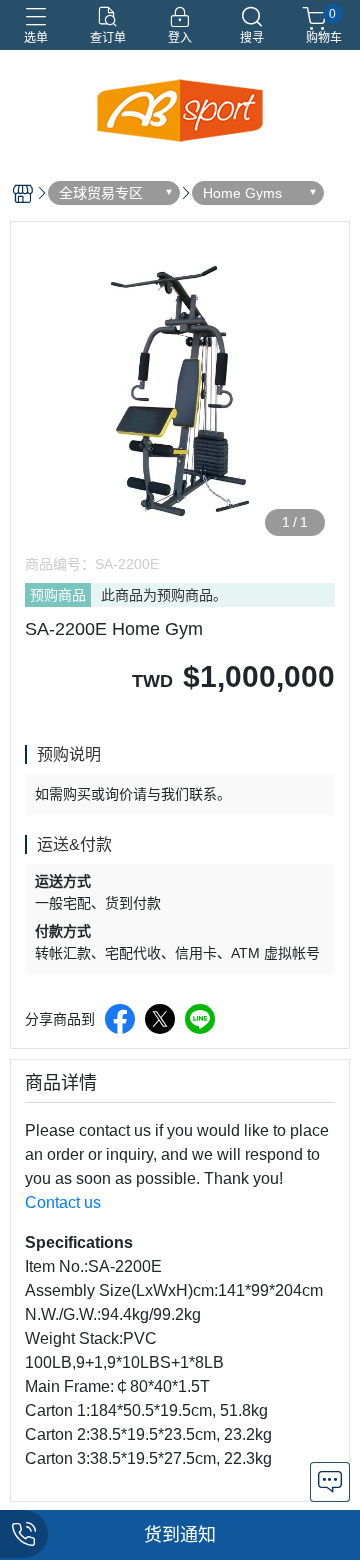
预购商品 (58, 595)
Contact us (63, 1202)
